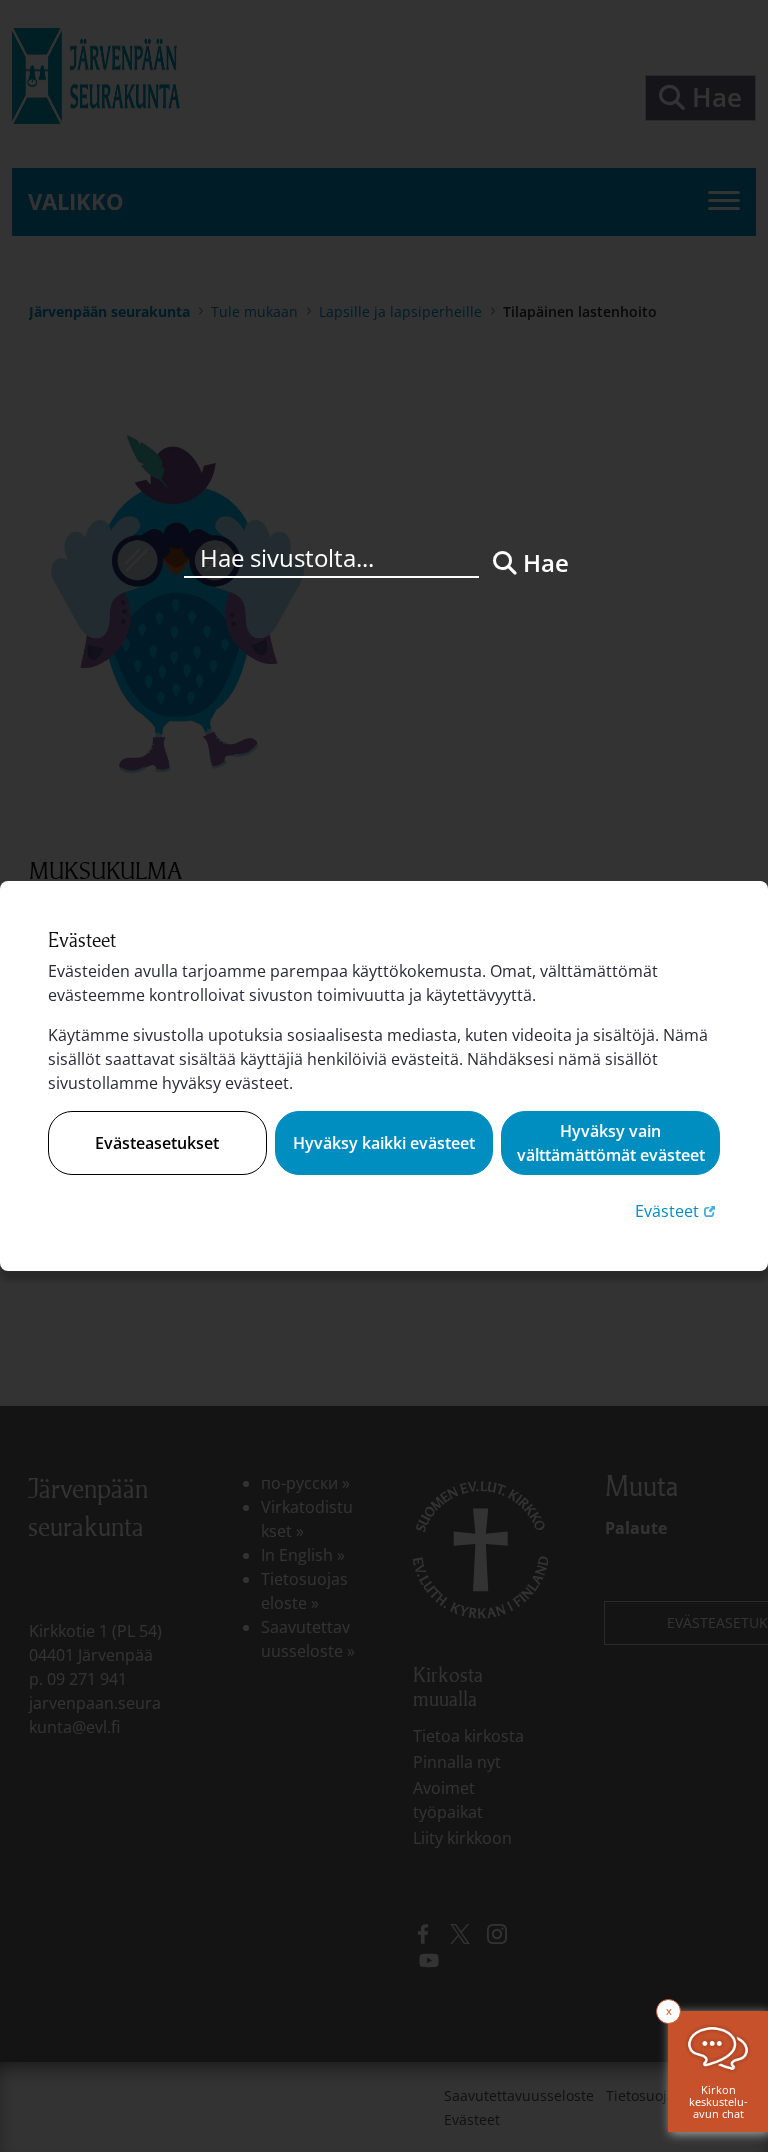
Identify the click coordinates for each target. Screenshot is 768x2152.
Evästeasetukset (157, 1143)
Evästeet (677, 1210)
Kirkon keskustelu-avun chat (718, 2101)
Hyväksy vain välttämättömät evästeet (611, 1143)
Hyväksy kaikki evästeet (384, 1143)
